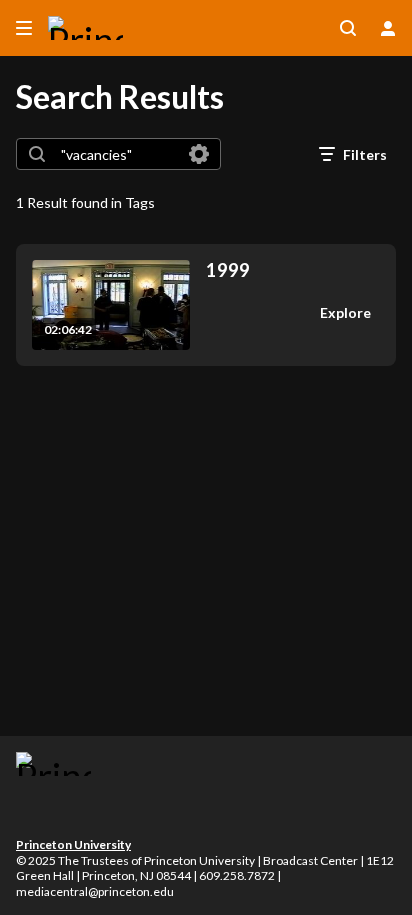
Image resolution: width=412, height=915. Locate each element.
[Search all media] (348, 28)
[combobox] (117, 154)
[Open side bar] (24, 28)
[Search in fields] (199, 154)
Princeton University (73, 844)
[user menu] (388, 28)
